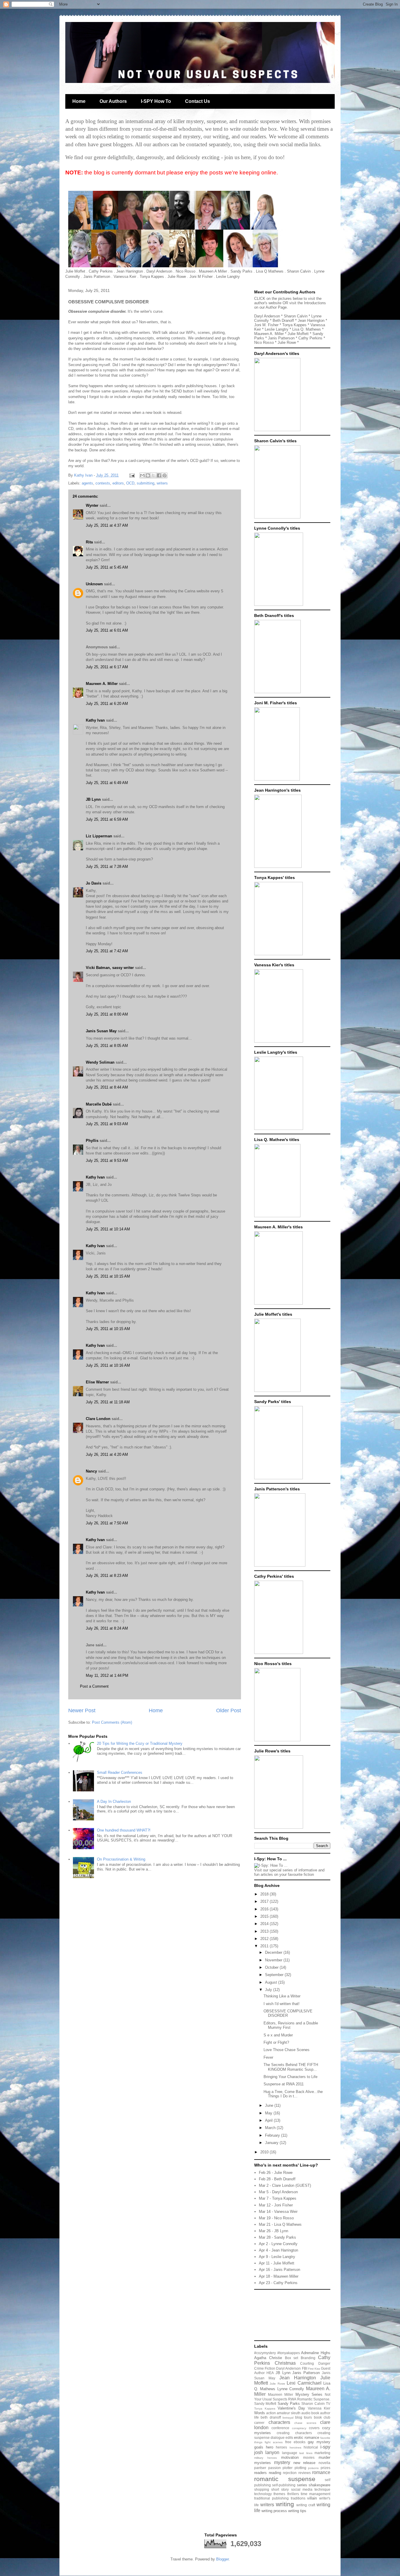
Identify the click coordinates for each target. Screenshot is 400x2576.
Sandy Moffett (265, 2404)
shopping (262, 2489)
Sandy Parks (289, 2404)
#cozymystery (265, 2353)
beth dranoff (271, 2417)
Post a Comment (94, 1686)
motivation (290, 2457)
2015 (265, 1916)
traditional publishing (271, 2498)
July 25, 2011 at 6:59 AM (107, 819)
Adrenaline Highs (316, 2353)
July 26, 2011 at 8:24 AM (107, 1628)
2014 (265, 1924)
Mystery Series (309, 2394)
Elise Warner (97, 1382)
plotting (300, 2468)
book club (322, 2417)
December (274, 1952)
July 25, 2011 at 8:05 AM (107, 1046)
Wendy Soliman (100, 1062)
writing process (274, 2511)
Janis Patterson (306, 2373)
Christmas (285, 2363)
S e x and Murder (278, 2035)
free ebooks (295, 2442)
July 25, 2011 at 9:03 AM (107, 1124)
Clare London (98, 1419)
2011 (265, 1946)
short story (280, 2489)
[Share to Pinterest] (165, 475)
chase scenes (305, 2423)
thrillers (293, 2494)
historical (311, 2447)
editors (118, 483)
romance (321, 2472)
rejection (290, 2473)
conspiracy (299, 2428)
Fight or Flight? (276, 2042)
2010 (265, 2152)
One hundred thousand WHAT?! (124, 1830)
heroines (295, 2447)
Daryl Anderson (288, 2368)
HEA (270, 2373)
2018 (265, 1894)
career (259, 2423)
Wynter (92, 505)
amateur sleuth (289, 2413)
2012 (265, 1939)
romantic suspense (285, 2479)
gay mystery (319, 2442)
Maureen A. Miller (102, 684)
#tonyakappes (289, 2353)
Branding (308, 2358)
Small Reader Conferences (120, 1772)
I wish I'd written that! (282, 2004)
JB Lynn (93, 799)
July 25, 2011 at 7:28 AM (107, 867)
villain (312, 2498)
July (269, 1990)
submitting (146, 483)
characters (279, 2422)
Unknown (94, 584)
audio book (310, 2413)
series (302, 2485)
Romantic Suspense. (314, 2399)
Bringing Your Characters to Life (290, 2077)
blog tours (304, 2417)
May (269, 2113)
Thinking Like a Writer (282, 1996)
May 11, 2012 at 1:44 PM (107, 1675)
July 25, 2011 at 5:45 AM (107, 567)
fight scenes (274, 2442)
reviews (305, 2473)
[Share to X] (153, 475)
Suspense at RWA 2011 (284, 2084)
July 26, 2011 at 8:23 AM (107, 1576)
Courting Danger (315, 2363)
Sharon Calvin (313, 2404)
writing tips (297, 2511)
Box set (292, 2358)
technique (322, 2489)
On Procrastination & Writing (121, 1859)
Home (79, 101)
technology (263, 2494)
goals (259, 2447)
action (271, 2413)
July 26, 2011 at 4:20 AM (107, 1454)
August (272, 1982)
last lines (306, 2453)
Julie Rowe (277, 2384)
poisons (313, 2468)
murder (324, 2457)
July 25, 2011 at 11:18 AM (108, 1402)
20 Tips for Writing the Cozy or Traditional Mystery (140, 1743)
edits (289, 2438)
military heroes (265, 2458)
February (273, 2135)
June (270, 2105)
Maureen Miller (281, 2394)
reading (275, 2473)
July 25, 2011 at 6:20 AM (107, 704)
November (274, 1960)
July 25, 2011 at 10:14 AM (108, 1229)
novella (324, 2463)
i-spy (325, 2447)
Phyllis (92, 1141)
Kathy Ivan (95, 720)
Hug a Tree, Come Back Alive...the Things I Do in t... (293, 2094)
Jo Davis (94, 883)
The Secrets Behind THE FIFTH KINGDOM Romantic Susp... (291, 2067)
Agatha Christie (268, 2358)
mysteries (263, 2463)
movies (309, 2457)
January (272, 2143)
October (272, 1967)
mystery (282, 2462)
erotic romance (307, 2438)
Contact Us (198, 101)
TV (328, 2404)
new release (305, 2463)
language (290, 2453)
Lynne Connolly (291, 2389)
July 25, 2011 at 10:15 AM (108, 1276)
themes (279, 2494)
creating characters (294, 2433)
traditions (298, 2498)
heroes (281, 2447)
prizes (325, 2468)
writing (285, 2504)
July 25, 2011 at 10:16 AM (108, 1365)
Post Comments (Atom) (112, 1722)
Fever (268, 2057)
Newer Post (82, 1710)
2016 (265, 1909)
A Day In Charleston (114, 1802)
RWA (292, 2399)
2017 (265, 1901)
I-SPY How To (156, 101)
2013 (265, 1931)
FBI (305, 2368)
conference (280, 2428)
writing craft (306, 2505)
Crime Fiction (265, 2368)
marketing (322, 2453)
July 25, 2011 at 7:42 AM (107, 951)
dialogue (278, 2438)
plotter (288, 2468)
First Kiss (314, 2369)
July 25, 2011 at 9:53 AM (107, 1161)
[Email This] (142, 475)
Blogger (222, 2559)
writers (162, 483)
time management (316, 2494)
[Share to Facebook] (159, 475)
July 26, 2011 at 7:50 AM (107, 1523)
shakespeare (319, 2485)
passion (275, 2468)
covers (314, 2428)
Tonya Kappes (265, 2408)
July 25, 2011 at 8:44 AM (107, 1087)
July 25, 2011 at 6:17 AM (107, 667)
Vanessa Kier (319, 2408)
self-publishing (284, 2485)
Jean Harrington (298, 2378)
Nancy (91, 1471)
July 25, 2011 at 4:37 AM (107, 525)
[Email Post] (132, 475)
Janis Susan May (101, 1031)
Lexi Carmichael (304, 2383)
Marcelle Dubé (99, 1104)
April (269, 2120)
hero (270, 2447)
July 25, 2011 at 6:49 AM (107, 783)
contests (103, 483)
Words (260, 2413)
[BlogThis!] (148, 475)
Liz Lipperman (99, 836)
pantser (260, 2468)
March (271, 2128)
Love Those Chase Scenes (287, 2050)
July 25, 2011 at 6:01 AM (107, 630)
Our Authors (113, 101)
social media (302, 2489)
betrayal (288, 2418)
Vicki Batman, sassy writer (110, 968)
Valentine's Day (291, 2408)
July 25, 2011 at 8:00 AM (107, 1014)
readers (260, 2473)
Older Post (229, 1710)
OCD (130, 483)
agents (87, 483)
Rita (89, 542)
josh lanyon (267, 2452)
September (275, 1975)
